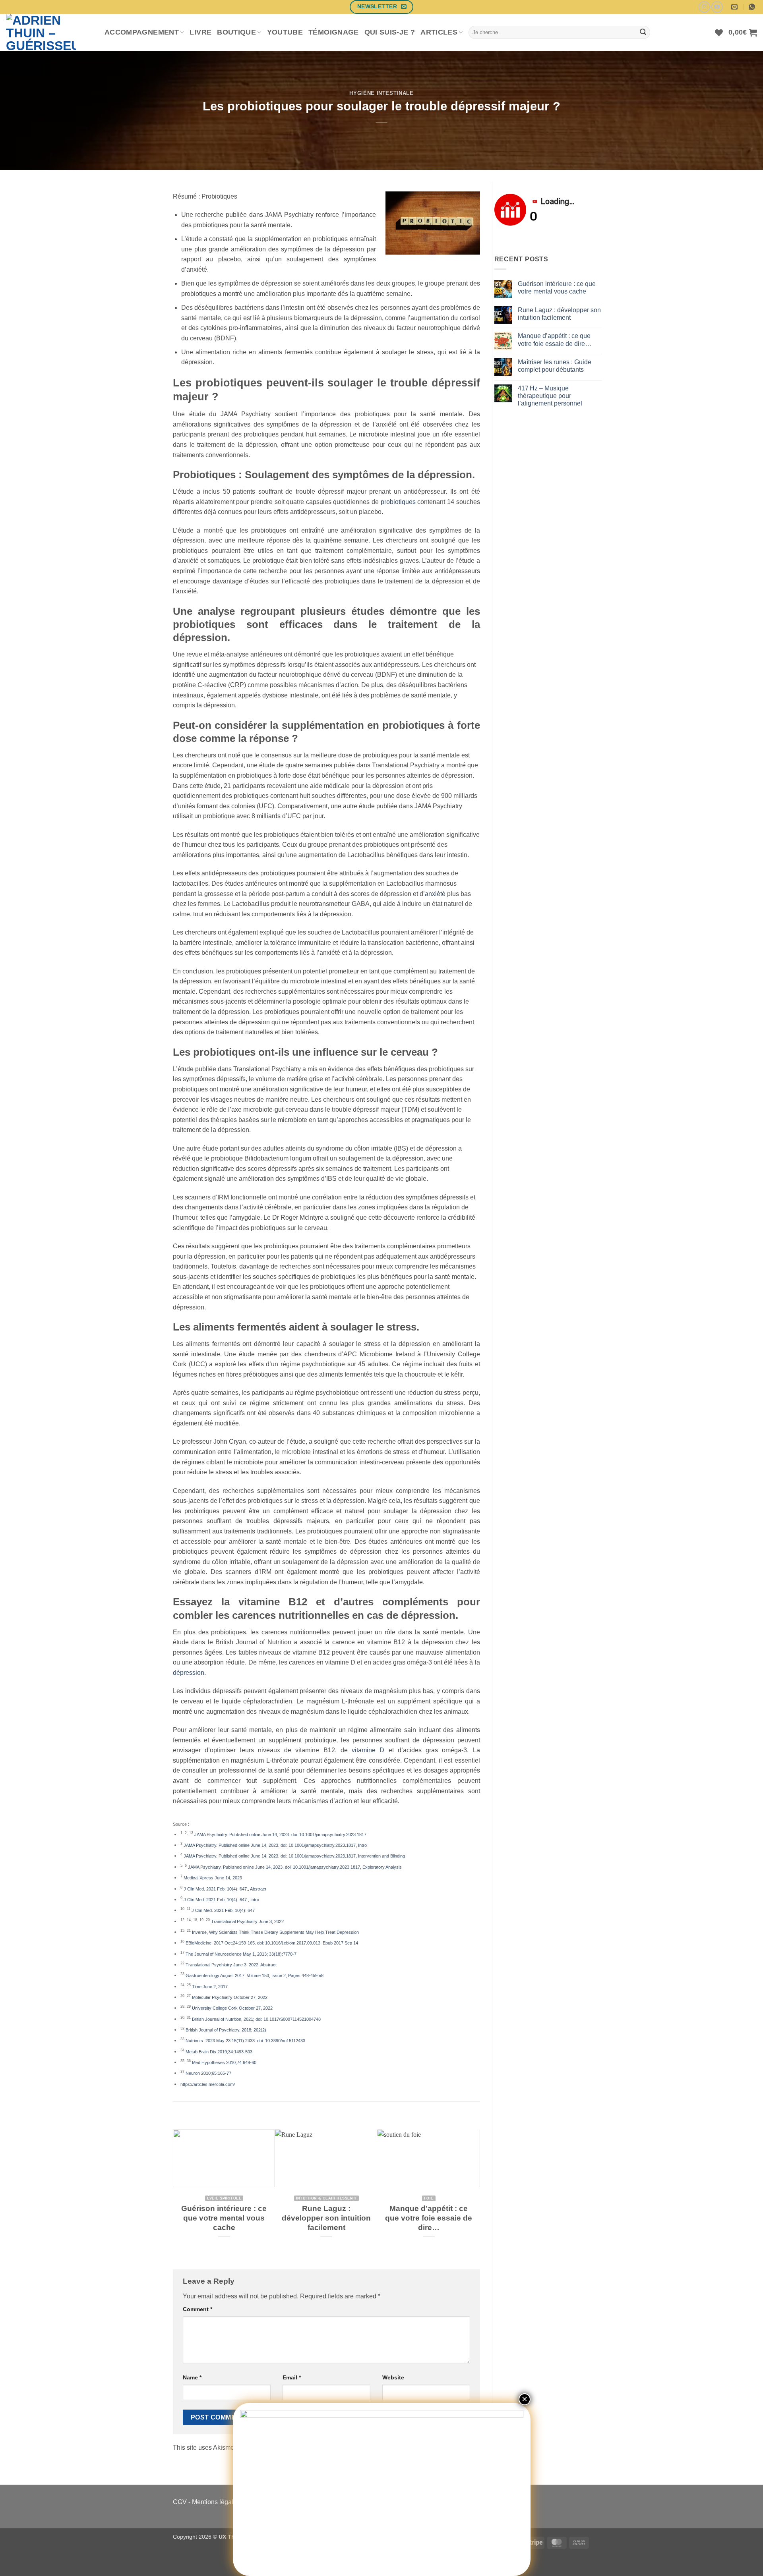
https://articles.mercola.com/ (208, 2084)
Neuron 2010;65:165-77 (208, 2073)
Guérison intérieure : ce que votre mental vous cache (224, 2218)
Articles (439, 32)
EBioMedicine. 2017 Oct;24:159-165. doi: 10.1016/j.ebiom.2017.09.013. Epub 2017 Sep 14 (272, 1943)
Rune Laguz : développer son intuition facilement (326, 2218)
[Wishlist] (719, 33)
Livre (200, 32)
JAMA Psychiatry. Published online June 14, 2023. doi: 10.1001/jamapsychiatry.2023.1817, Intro (275, 1845)
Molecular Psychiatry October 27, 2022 (230, 1997)
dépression (189, 1673)
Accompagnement (142, 32)
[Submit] (643, 33)
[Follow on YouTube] (717, 7)
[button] (743, 33)
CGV (180, 2502)
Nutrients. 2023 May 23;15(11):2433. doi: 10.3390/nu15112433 (245, 2041)
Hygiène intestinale (381, 93)
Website (393, 2377)
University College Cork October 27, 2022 (232, 2008)
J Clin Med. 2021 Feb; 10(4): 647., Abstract (225, 1889)
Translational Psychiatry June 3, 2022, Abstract (231, 1965)
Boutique (236, 32)
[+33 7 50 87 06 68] (753, 7)
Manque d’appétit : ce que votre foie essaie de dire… (429, 2218)
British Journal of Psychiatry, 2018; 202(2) (226, 2030)
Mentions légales (216, 2502)
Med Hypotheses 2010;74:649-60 (224, 2062)
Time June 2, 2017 (210, 1987)
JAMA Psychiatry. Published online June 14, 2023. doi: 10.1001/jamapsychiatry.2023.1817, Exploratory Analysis (295, 1867)
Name (192, 2377)
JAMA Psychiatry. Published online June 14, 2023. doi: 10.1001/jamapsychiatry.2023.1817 (280, 1834)
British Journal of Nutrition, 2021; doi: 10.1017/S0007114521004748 (256, 2019)
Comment (198, 2309)
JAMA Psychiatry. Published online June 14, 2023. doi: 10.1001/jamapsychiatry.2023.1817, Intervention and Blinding (294, 1856)
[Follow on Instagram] (704, 7)
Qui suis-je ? (390, 32)
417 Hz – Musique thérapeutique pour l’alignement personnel (550, 396)
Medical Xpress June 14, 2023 (213, 1878)
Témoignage (334, 32)
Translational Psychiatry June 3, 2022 (247, 1921)
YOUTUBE (285, 32)
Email (292, 2377)
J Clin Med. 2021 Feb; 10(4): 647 (223, 1910)
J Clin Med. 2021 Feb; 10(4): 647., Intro (221, 1900)
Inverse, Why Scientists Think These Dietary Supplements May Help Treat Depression (275, 1932)
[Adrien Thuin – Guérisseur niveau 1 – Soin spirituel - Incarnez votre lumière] (49, 32)
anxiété (435, 894)
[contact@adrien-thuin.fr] (735, 7)
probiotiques (398, 502)
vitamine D (368, 1750)
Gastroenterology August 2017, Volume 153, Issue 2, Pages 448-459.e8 (255, 1975)
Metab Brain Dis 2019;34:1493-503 (219, 2052)
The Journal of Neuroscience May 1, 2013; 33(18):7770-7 (241, 1954)
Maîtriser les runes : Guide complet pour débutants (555, 366)
